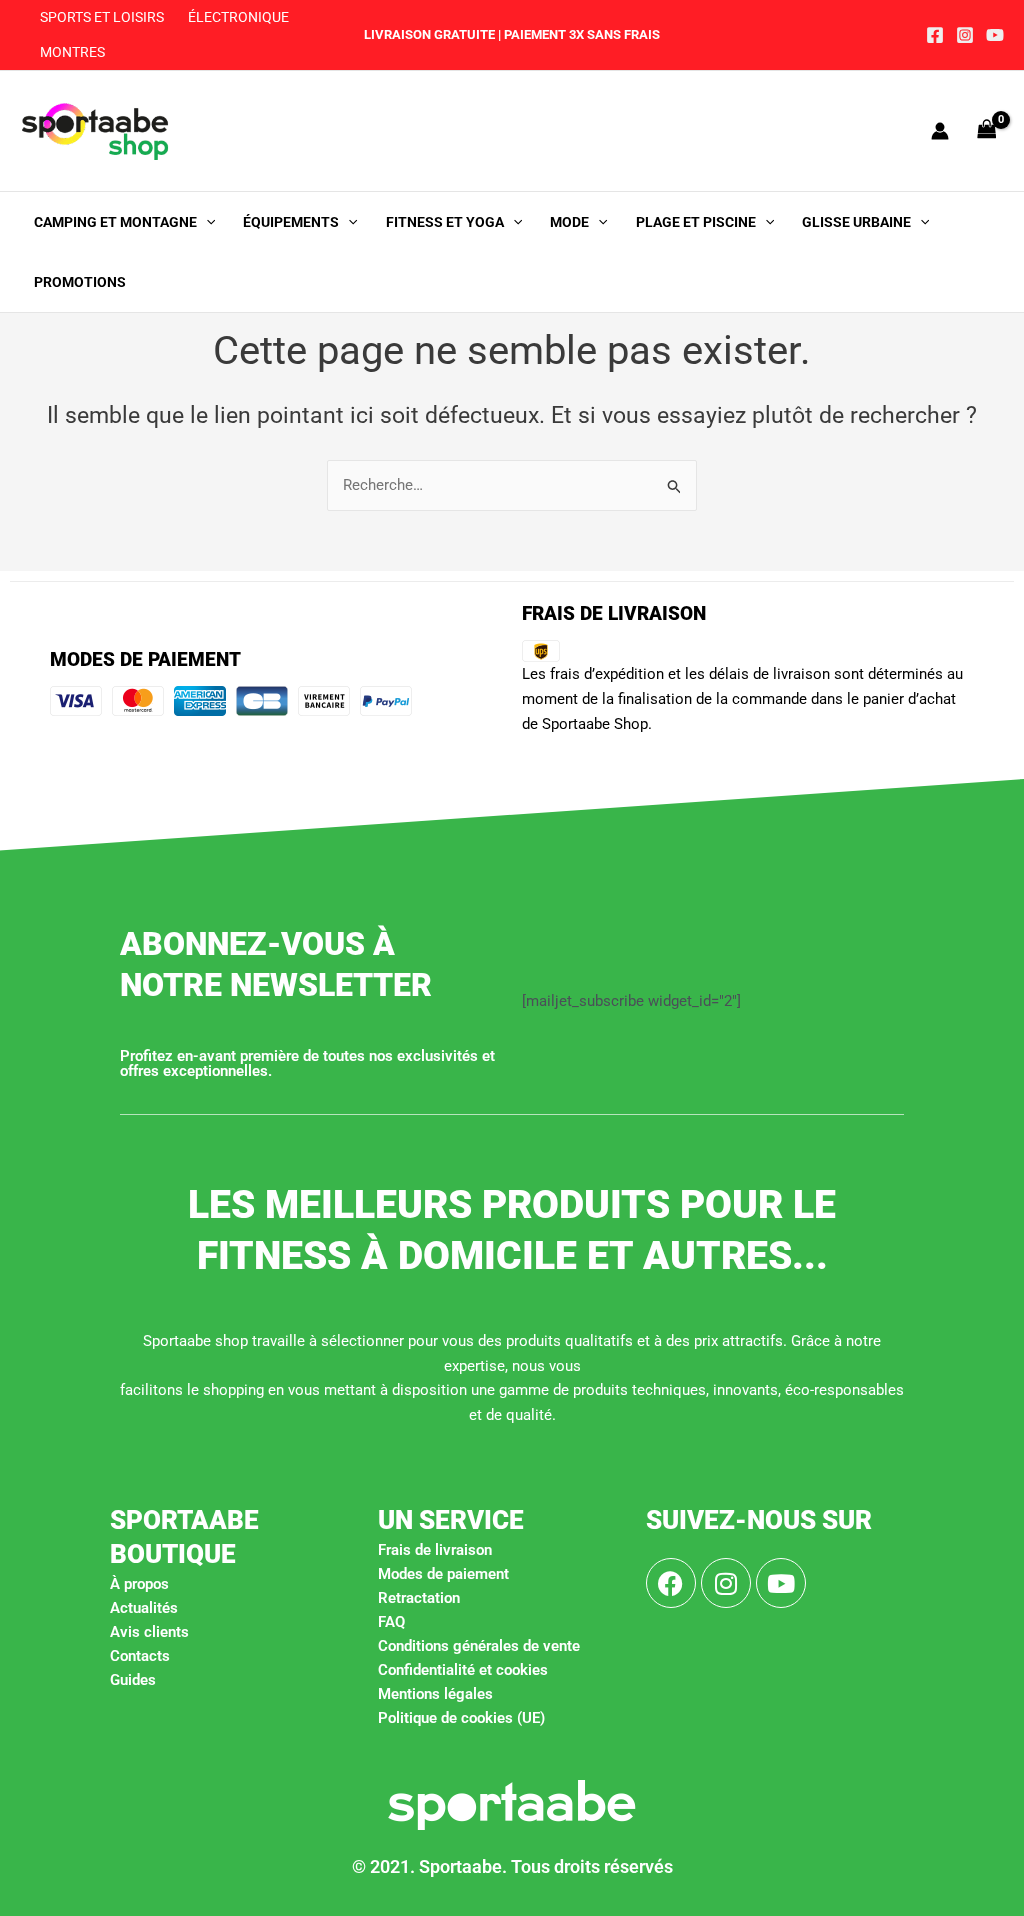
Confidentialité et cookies (463, 1670)
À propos (139, 1584)
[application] (206, 222)
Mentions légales (435, 1694)
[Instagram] (965, 35)
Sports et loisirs (102, 17)
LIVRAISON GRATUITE (429, 34)
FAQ (391, 1622)
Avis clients (149, 1632)
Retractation (419, 1598)
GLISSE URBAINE (856, 222)
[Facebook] (935, 35)
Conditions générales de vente (479, 1646)
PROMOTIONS (80, 282)
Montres (72, 52)
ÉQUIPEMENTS (291, 222)
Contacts (140, 1656)
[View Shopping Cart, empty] (987, 130)
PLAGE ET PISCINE (696, 222)
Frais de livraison (435, 1550)
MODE (569, 222)
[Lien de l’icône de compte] (940, 131)
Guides (133, 1680)
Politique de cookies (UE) (461, 1718)
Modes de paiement (443, 1574)
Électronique (238, 17)
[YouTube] (995, 35)
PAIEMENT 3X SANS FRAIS (580, 34)
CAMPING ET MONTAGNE (115, 222)
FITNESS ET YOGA (445, 222)
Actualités (144, 1608)
